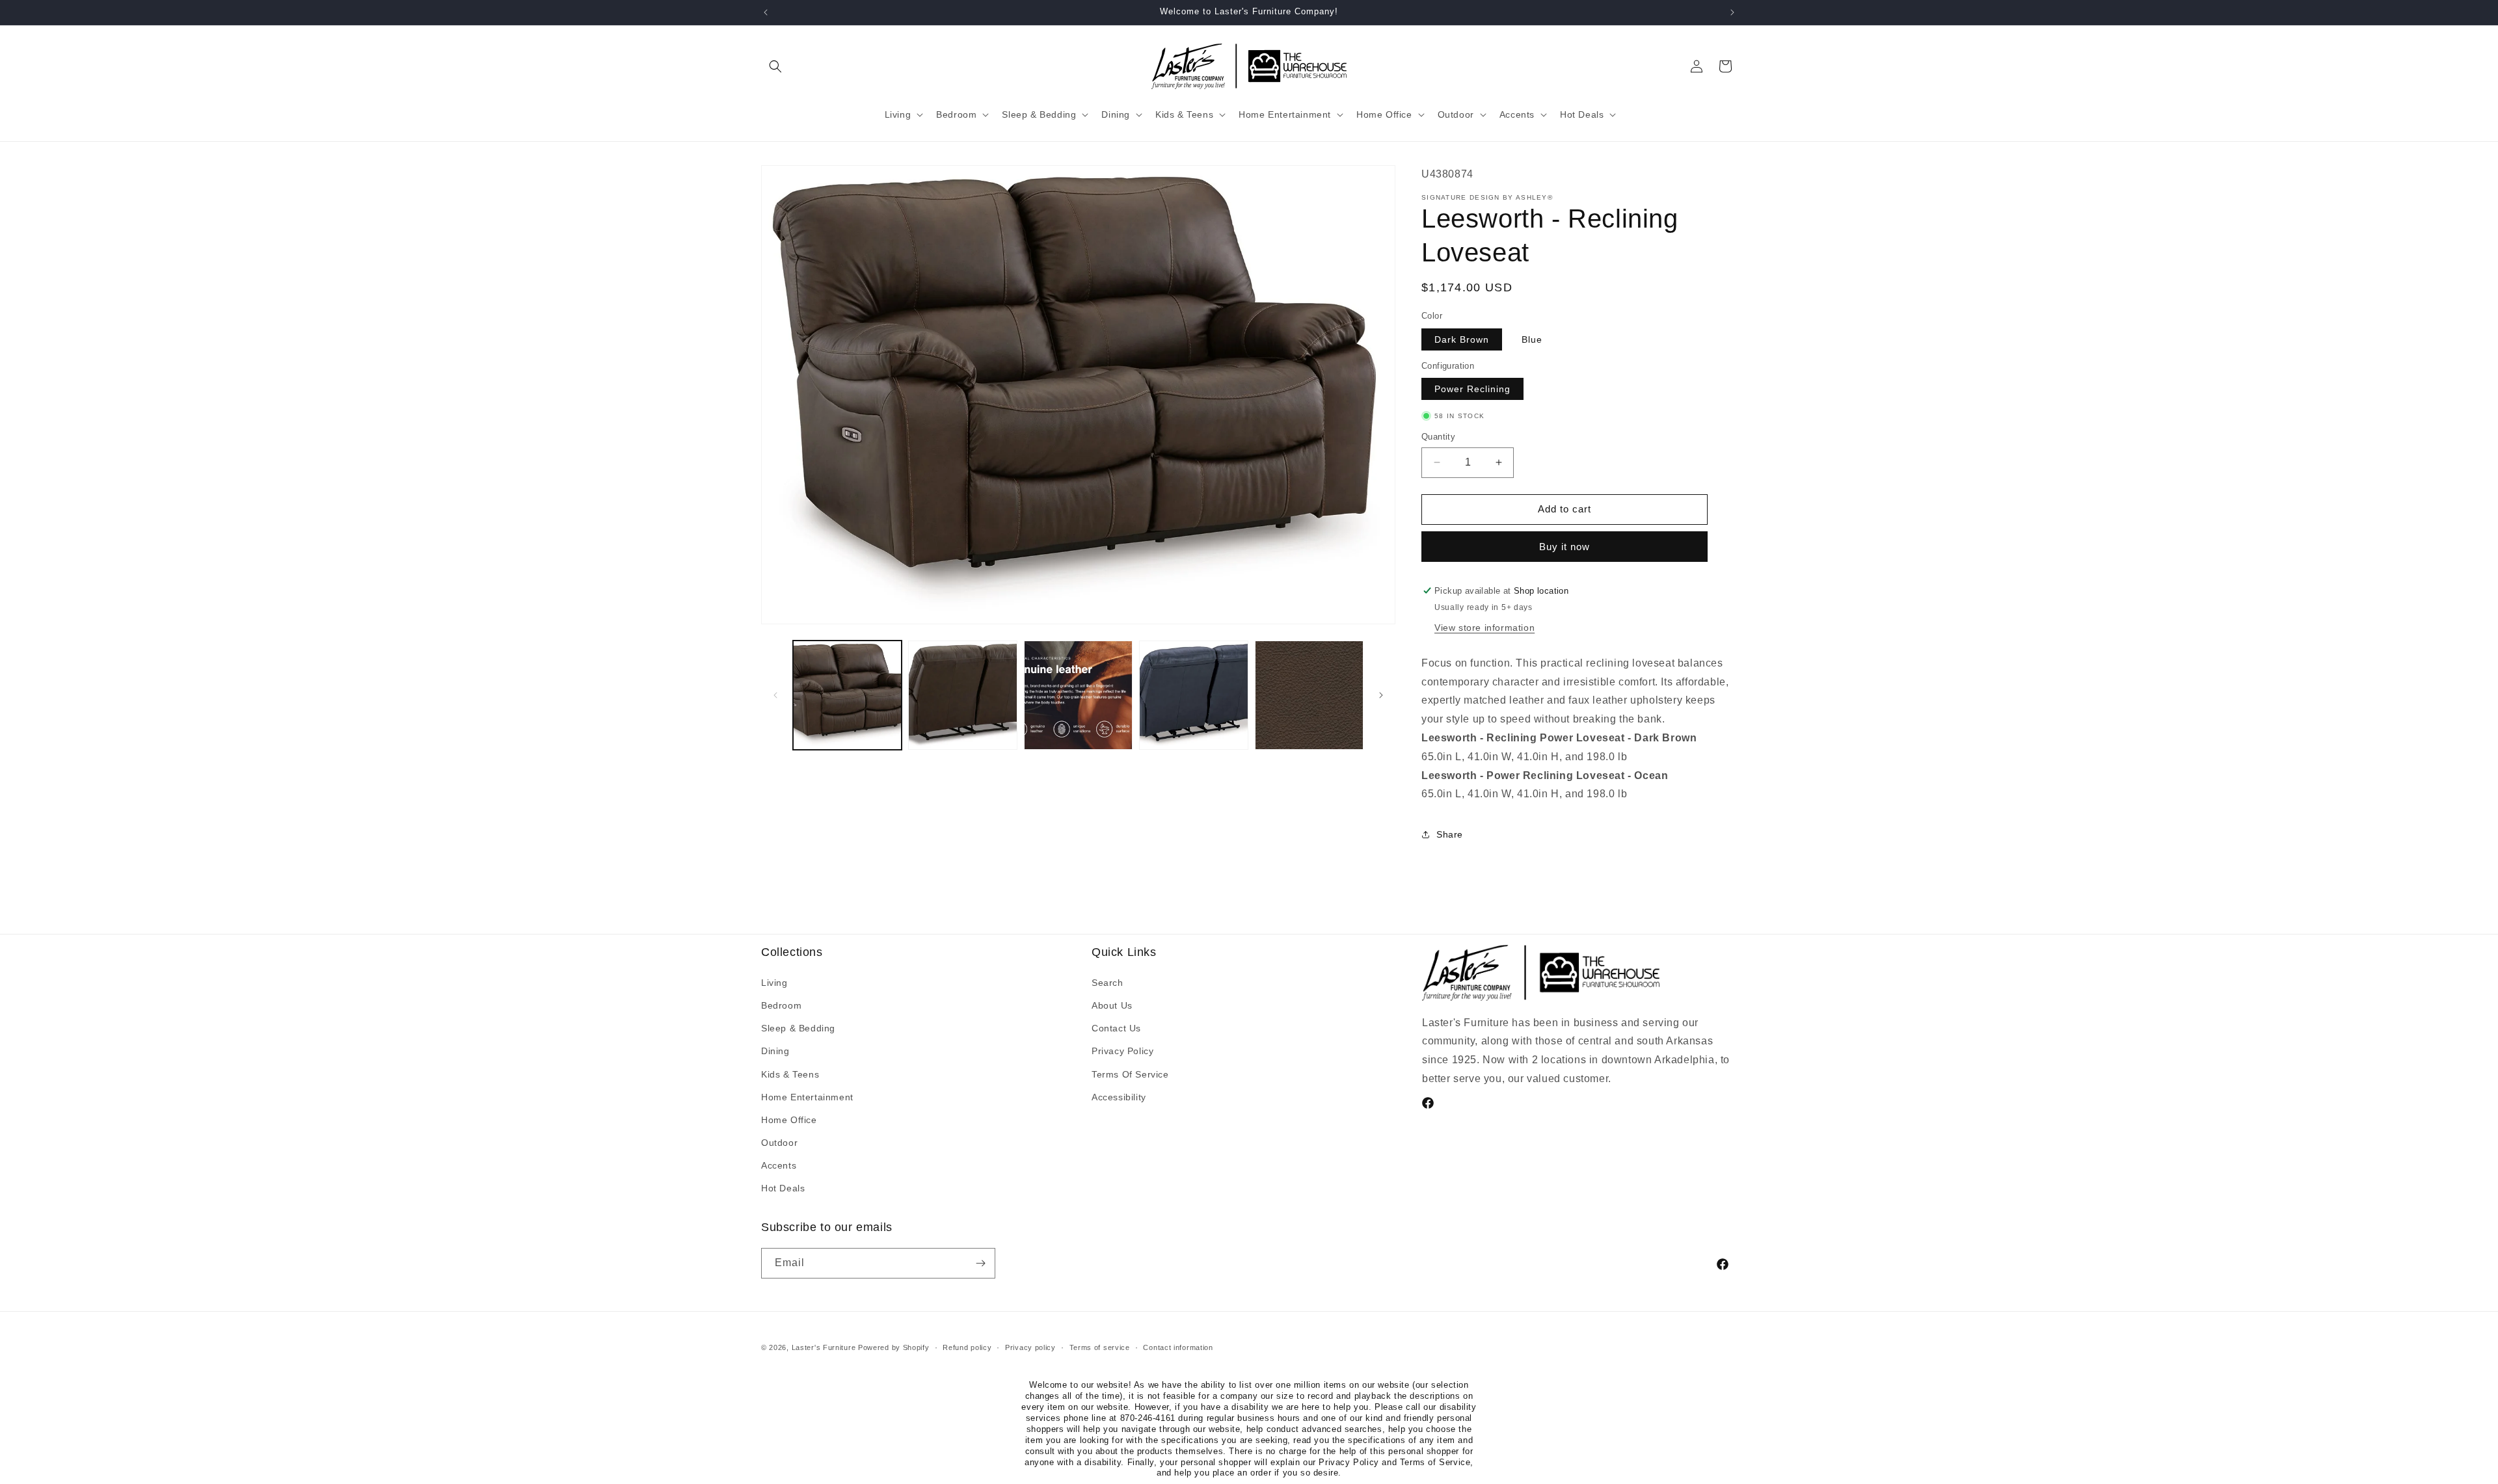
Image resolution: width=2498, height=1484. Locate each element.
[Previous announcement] (766, 12)
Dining (775, 1051)
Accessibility (1119, 1097)
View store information (1484, 628)
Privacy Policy (1122, 1051)
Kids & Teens (790, 1074)
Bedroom (781, 1005)
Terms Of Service (1130, 1074)
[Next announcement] (1732, 12)
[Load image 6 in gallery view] (1309, 695)
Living (774, 983)
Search (1108, 983)
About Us (1112, 1005)
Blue (1532, 339)
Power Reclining (1472, 389)
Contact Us (1116, 1028)
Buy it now (1565, 547)
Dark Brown (1462, 339)
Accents (779, 1165)
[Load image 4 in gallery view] (1078, 695)
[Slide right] (1381, 695)
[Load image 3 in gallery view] (962, 695)
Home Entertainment (807, 1097)
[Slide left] (775, 695)
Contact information (1178, 1347)
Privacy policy (1030, 1347)
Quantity (1438, 437)
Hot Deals (783, 1188)
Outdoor (779, 1143)
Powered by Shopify (894, 1347)
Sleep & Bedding (798, 1028)
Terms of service (1100, 1347)
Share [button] (1450, 834)
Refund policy (967, 1347)
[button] (775, 66)
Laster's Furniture (824, 1347)
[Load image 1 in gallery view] (847, 695)
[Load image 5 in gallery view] (1193, 695)
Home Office (789, 1120)
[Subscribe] (980, 1263)
